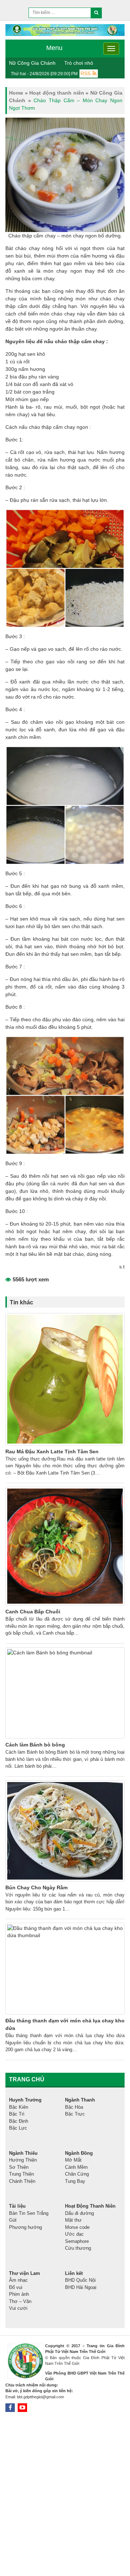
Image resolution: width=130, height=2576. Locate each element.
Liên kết (74, 2273)
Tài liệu (17, 2206)
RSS (86, 73)
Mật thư (73, 2220)
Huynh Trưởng (25, 2100)
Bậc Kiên (19, 2107)
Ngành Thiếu (23, 2153)
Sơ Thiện (19, 2167)
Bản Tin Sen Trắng (29, 2213)
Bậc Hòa (74, 2107)
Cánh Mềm (76, 2167)
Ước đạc (74, 2234)
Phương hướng (25, 2227)
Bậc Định (19, 2121)
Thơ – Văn (20, 2301)
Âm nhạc (18, 2280)
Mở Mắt (73, 2160)
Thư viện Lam (25, 2273)
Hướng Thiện (23, 2160)
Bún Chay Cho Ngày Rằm (36, 1887)
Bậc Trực (75, 2114)
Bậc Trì (17, 2114)
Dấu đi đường (79, 2213)
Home (16, 93)
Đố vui (16, 2287)
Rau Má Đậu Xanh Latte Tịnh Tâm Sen (52, 1451)
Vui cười (18, 2308)
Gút (13, 2220)
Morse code (77, 2227)
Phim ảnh (19, 2294)
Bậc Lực (18, 2128)
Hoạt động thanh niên (57, 93)
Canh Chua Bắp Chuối (33, 1612)
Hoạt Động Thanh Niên (90, 2206)
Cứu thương (78, 2248)
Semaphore (77, 2241)
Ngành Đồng (79, 2153)
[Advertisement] (65, 2495)
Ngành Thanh (80, 2100)
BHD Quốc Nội (80, 2280)
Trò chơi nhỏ (79, 63)
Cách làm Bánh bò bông (35, 1745)
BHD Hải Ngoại (81, 2287)
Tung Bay (75, 2181)
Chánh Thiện (22, 2181)
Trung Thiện (21, 2174)
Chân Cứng (77, 2174)
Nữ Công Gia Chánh (32, 63)
